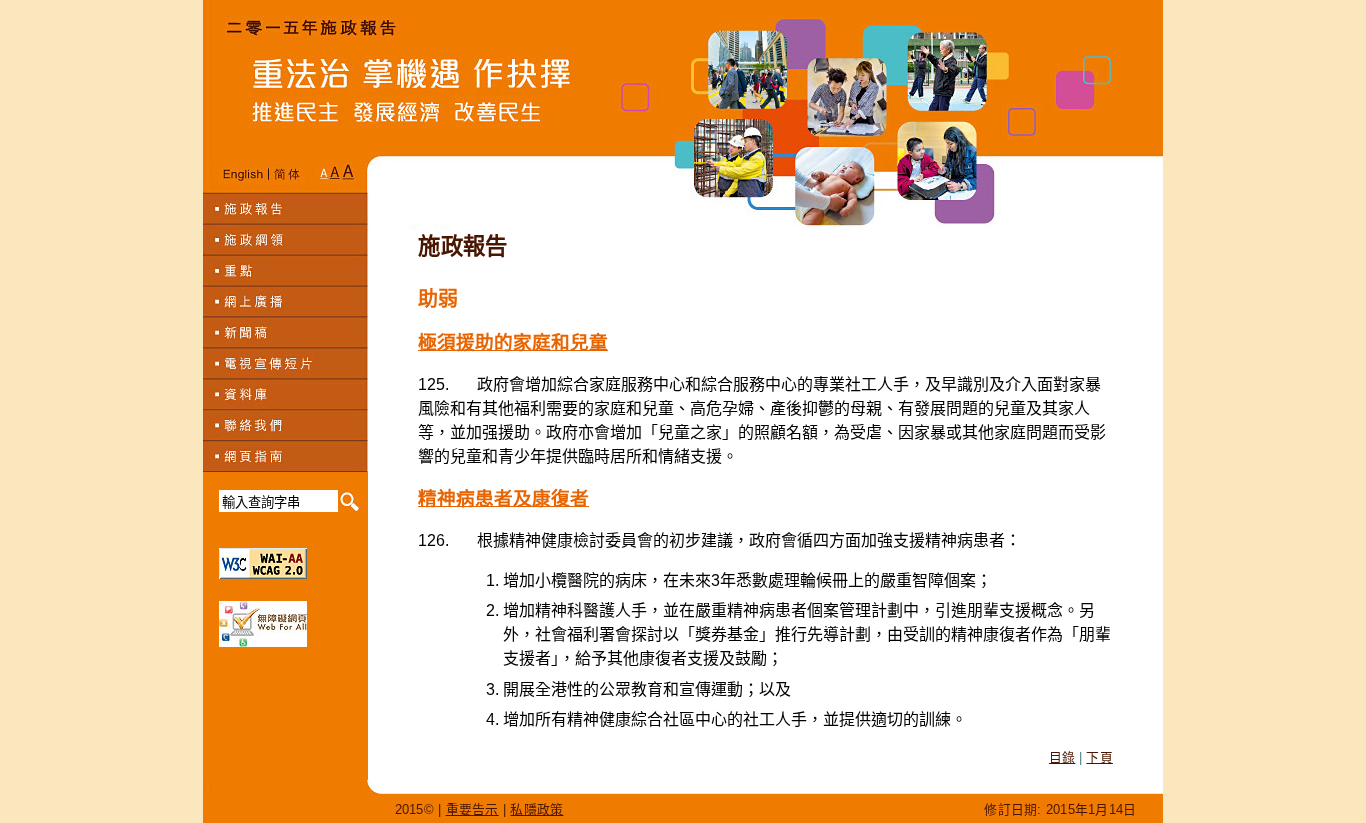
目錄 (1062, 757)
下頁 (1099, 757)
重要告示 (472, 809)
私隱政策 (536, 809)
